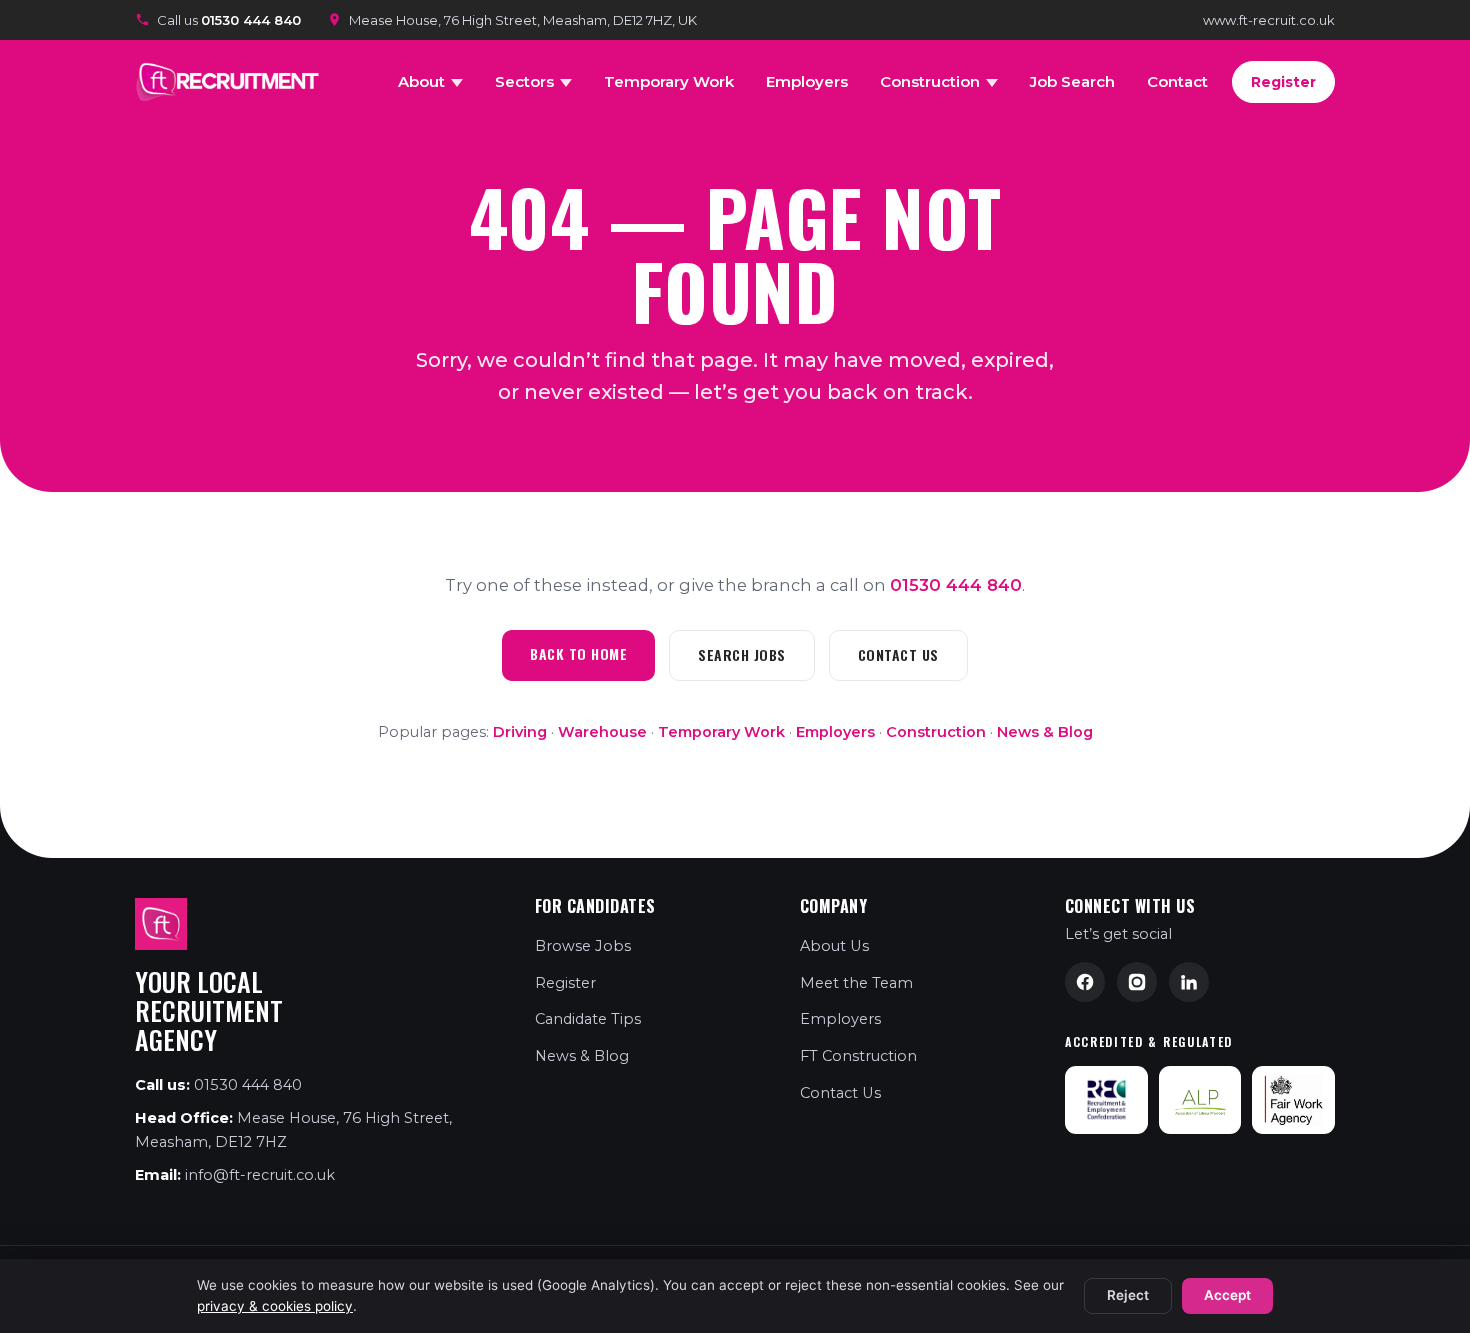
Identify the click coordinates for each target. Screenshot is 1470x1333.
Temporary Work (669, 81)
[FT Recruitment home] (230, 82)
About (421, 81)
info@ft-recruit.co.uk (260, 1175)
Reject (1128, 1295)
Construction (930, 81)
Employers (807, 81)
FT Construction (858, 1056)
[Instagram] (1137, 982)
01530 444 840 (956, 585)
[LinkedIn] (1189, 982)
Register (1283, 82)
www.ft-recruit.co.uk (1269, 20)
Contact (1177, 81)
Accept (1227, 1295)
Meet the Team (856, 983)
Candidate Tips (588, 1019)
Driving (520, 732)
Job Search (1072, 81)
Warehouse (602, 732)
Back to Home (578, 653)
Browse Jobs (583, 946)
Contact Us (898, 654)
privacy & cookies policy (275, 1306)
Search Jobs (742, 654)
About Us (834, 946)
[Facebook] (1085, 982)
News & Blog (1045, 732)
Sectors (524, 81)
